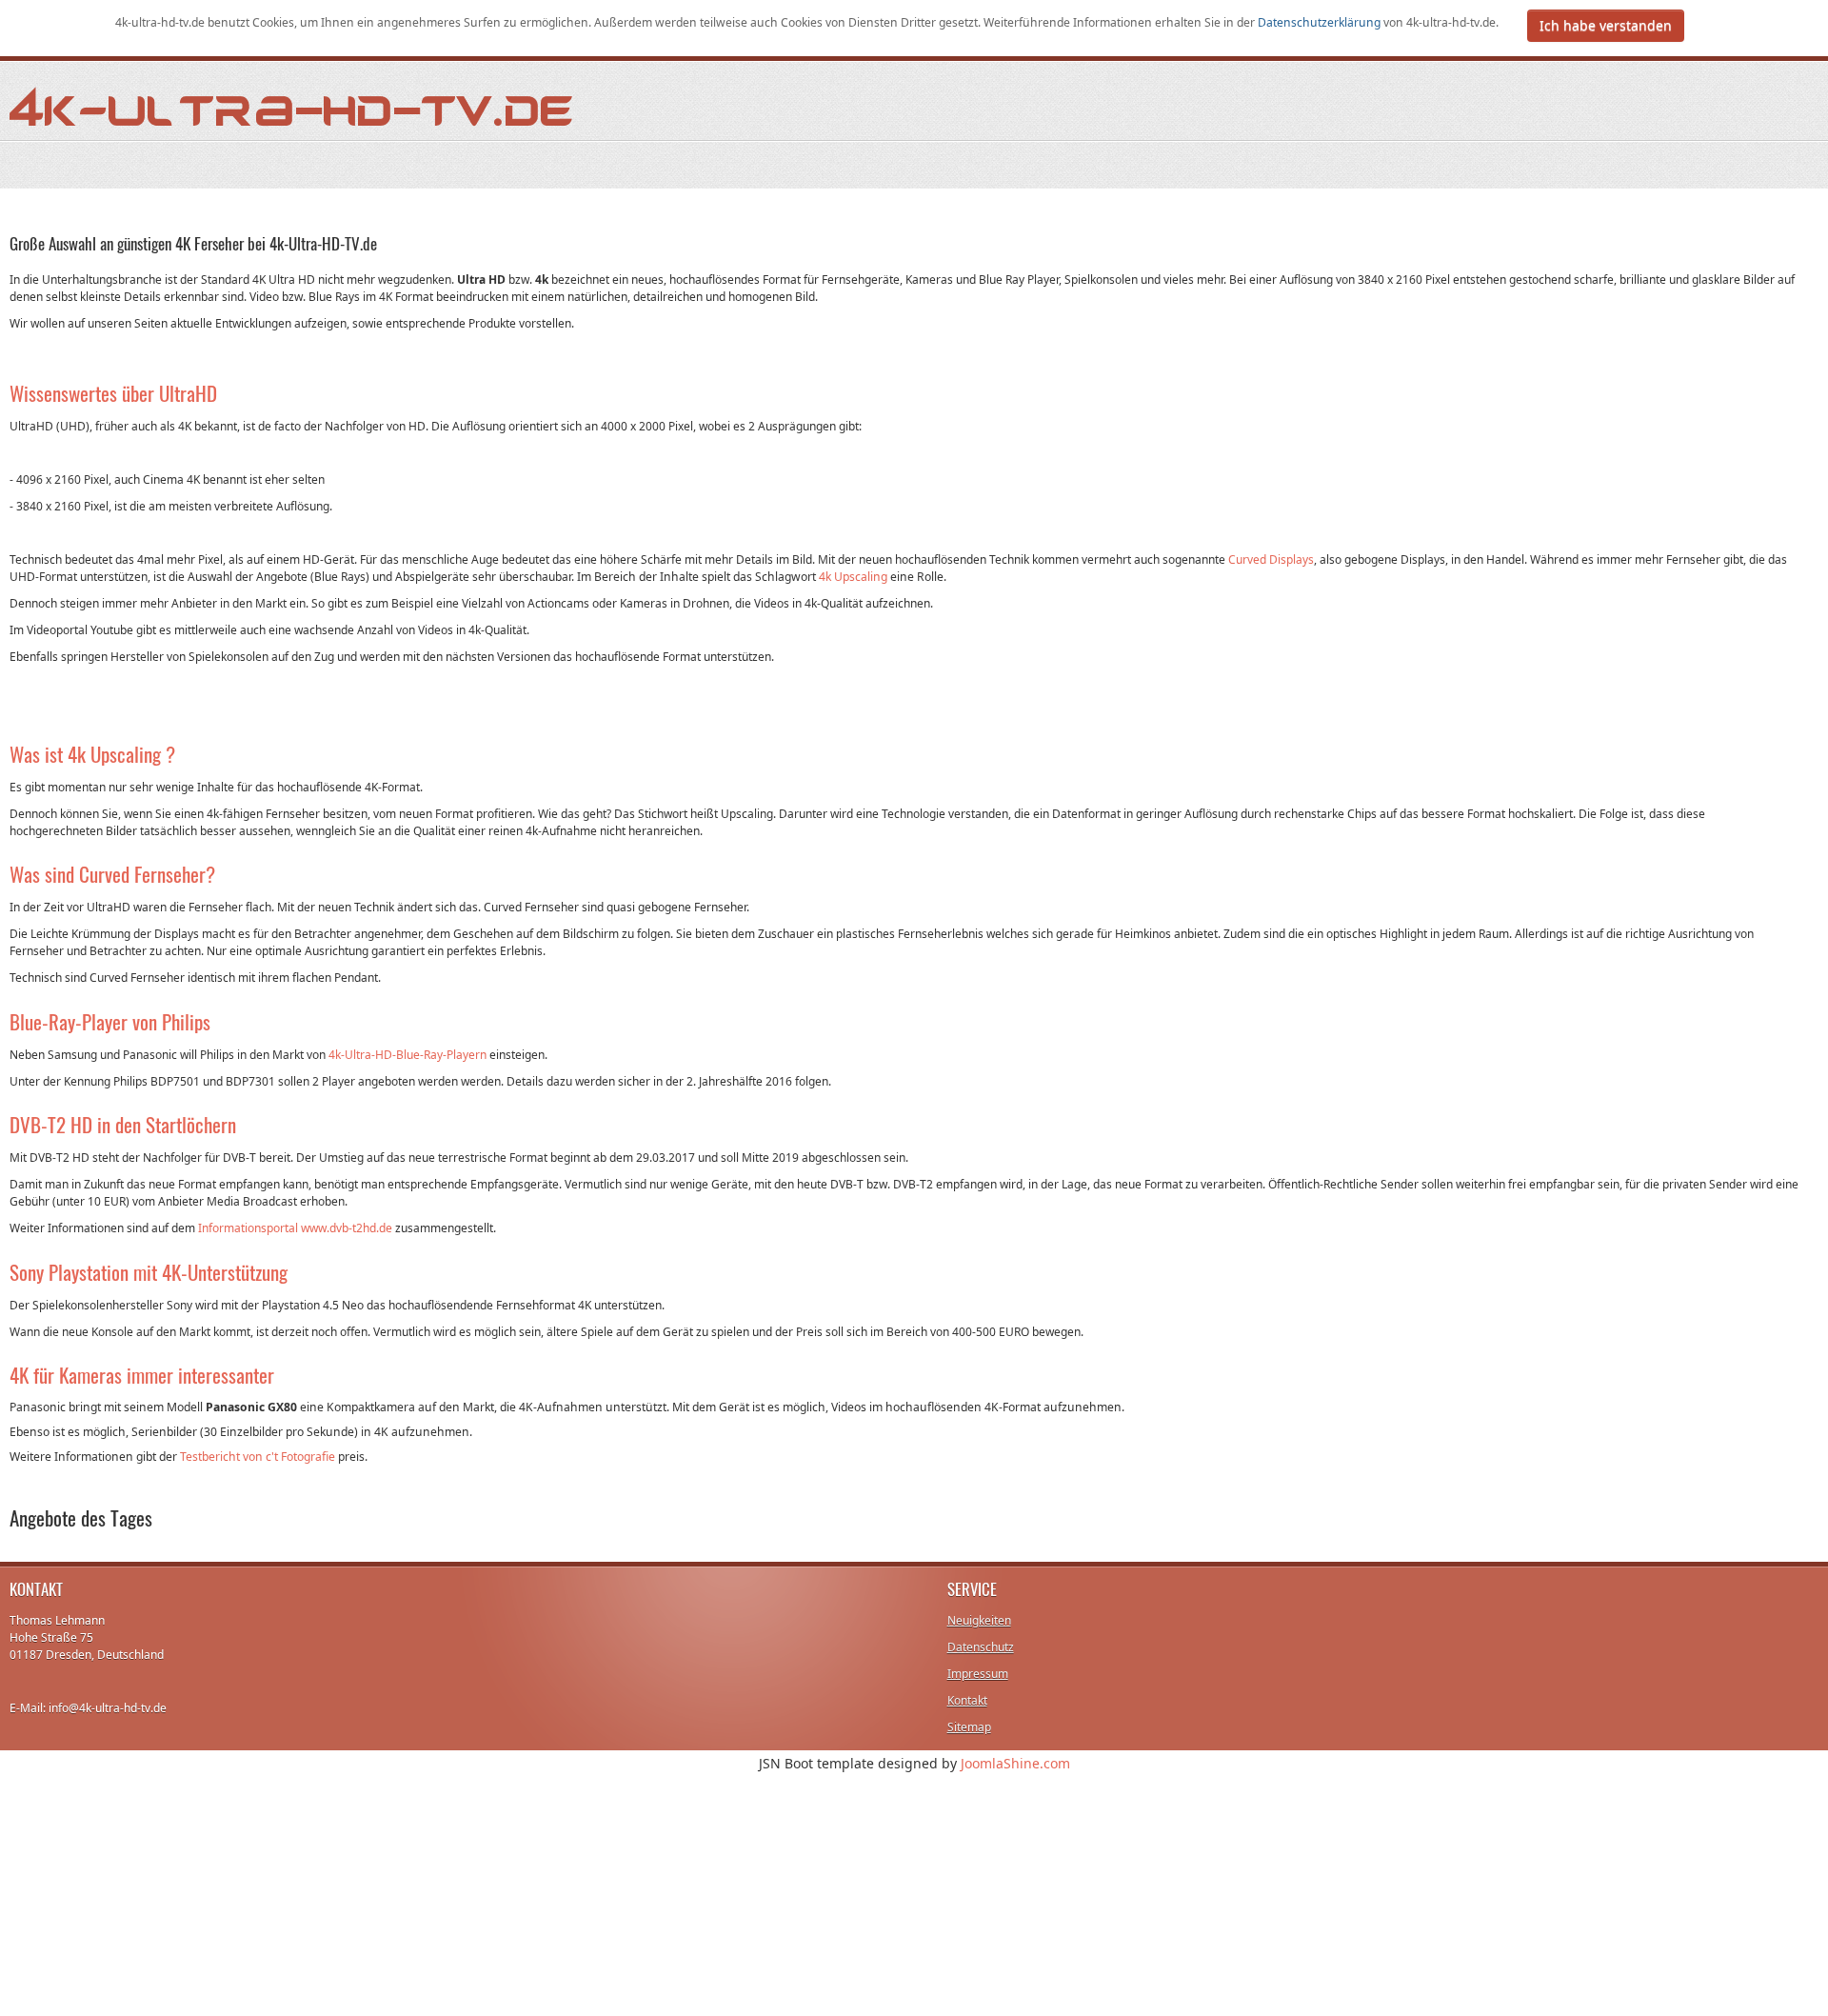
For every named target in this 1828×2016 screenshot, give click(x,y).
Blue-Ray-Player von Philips (110, 1021)
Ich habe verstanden (1606, 25)
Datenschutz (981, 1647)
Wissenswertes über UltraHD (113, 393)
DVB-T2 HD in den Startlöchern (123, 1124)
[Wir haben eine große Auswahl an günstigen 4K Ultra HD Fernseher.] (292, 105)
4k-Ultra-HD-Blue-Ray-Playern (407, 1055)
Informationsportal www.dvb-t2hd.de (295, 1228)
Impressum (978, 1674)
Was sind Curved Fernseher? (112, 874)
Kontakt (967, 1700)
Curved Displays (1271, 559)
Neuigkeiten (979, 1620)
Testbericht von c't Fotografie (258, 1457)
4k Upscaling (853, 577)
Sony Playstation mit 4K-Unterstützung (149, 1272)
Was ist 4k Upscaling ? (92, 754)
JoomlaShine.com (1015, 1763)
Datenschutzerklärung (1321, 22)
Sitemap (969, 1727)
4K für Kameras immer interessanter (142, 1375)
